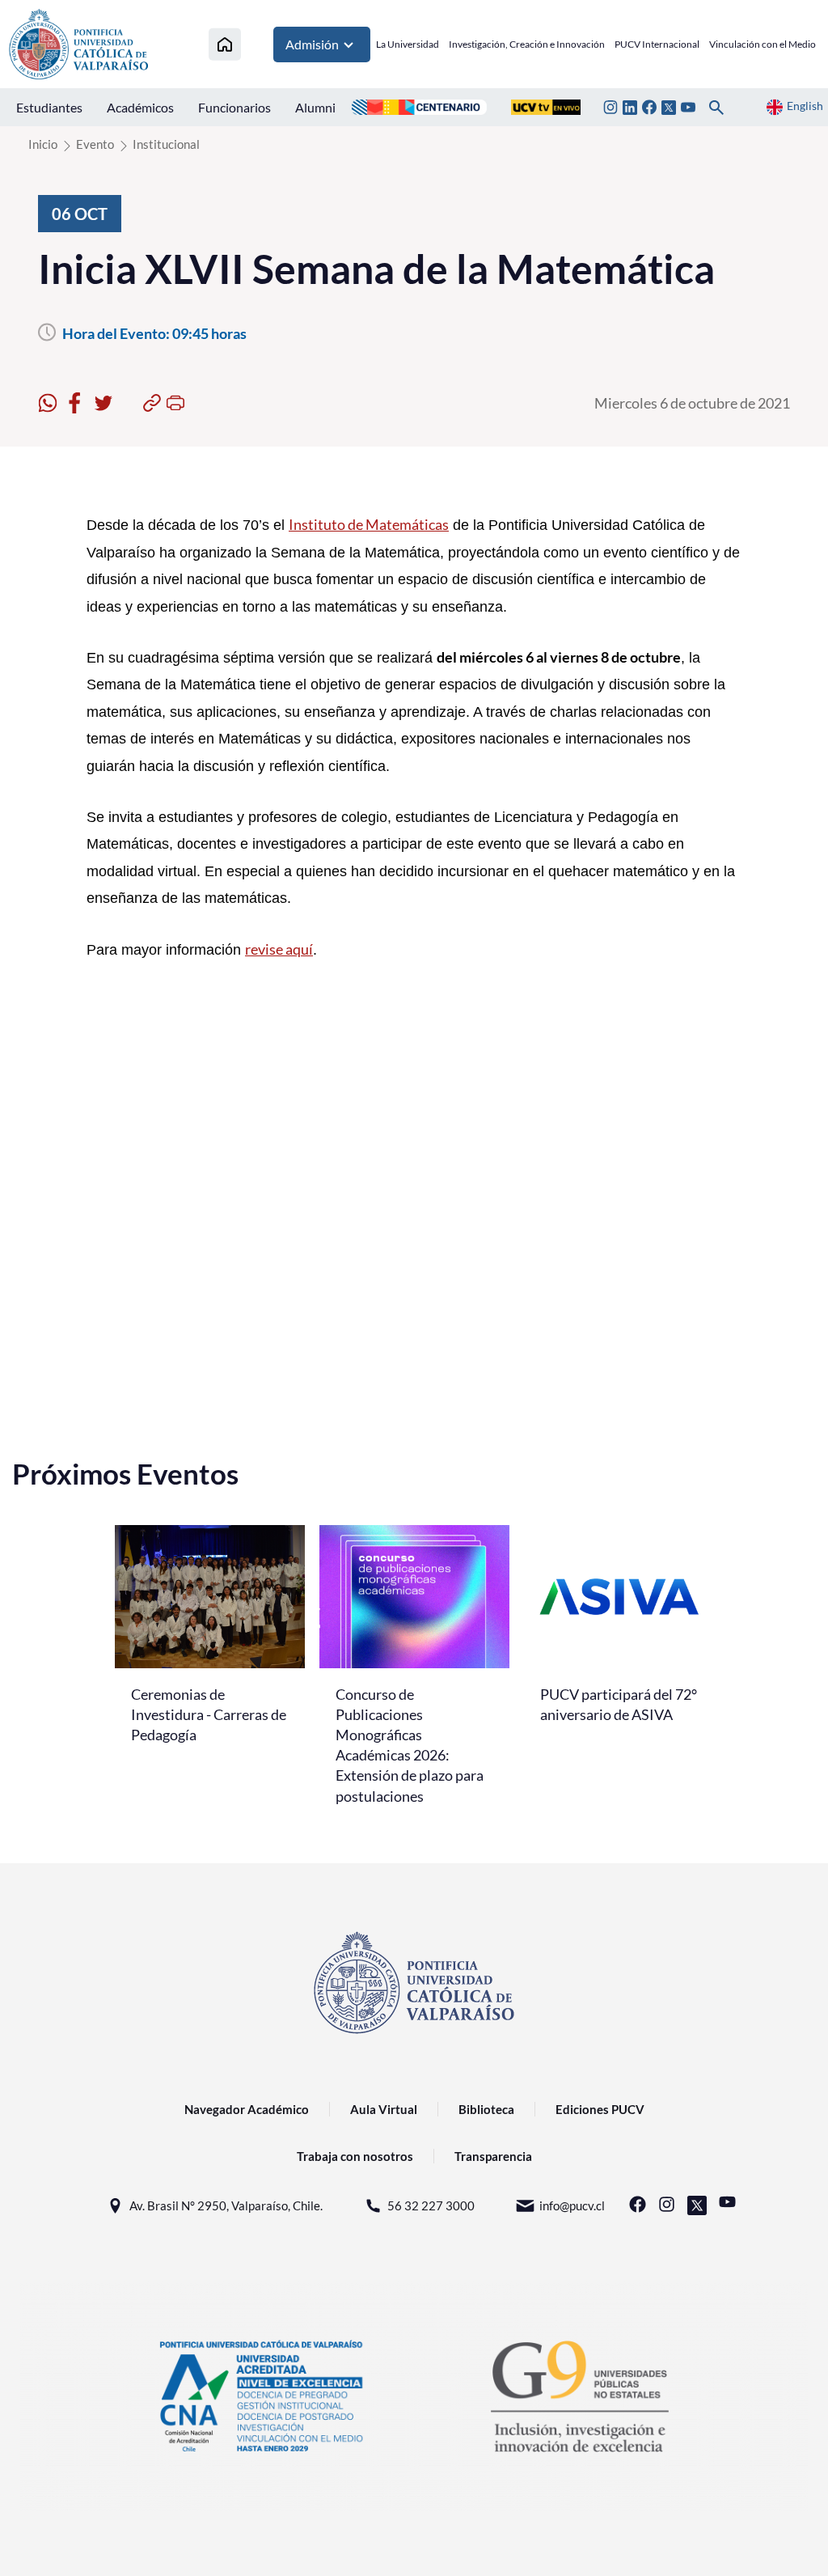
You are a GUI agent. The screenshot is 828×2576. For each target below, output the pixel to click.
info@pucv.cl (572, 2205)
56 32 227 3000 (431, 2205)
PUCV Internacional (657, 44)
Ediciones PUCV (600, 2109)
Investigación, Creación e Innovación (527, 44)
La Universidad (408, 44)
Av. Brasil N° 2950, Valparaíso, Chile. (226, 2205)
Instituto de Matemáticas (369, 524)
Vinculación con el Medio (763, 44)
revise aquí (279, 949)
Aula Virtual (384, 2109)
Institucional (166, 144)
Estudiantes (49, 107)
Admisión (312, 44)
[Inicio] (225, 44)
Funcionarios (234, 107)
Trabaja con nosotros (355, 2156)
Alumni (315, 107)
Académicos (140, 107)
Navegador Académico (247, 2109)
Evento (95, 144)
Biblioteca (486, 2109)
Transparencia (493, 2156)
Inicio (43, 144)
